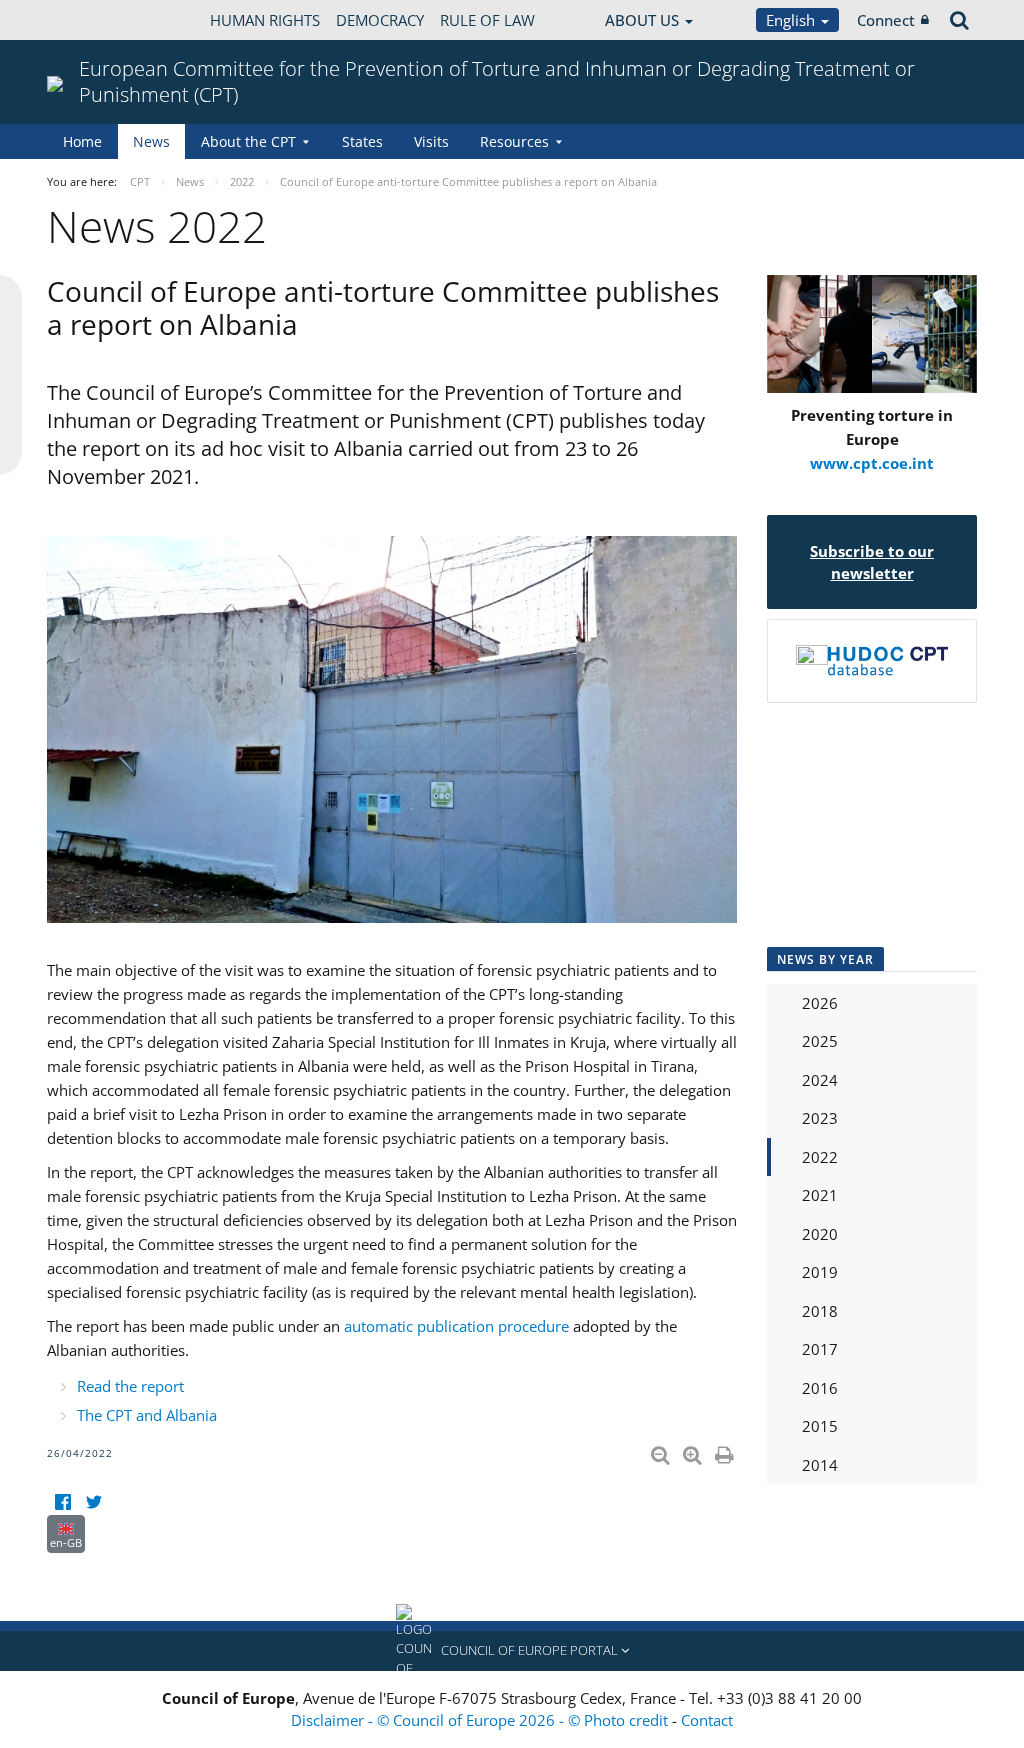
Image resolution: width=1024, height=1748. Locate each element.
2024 (820, 1080)
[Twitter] (93, 1502)
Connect (886, 20)
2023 (820, 1118)
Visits (431, 141)
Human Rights (265, 20)
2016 (820, 1388)
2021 (820, 1195)
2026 (820, 1003)
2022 (820, 1157)
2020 (820, 1234)
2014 (820, 1465)
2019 (820, 1272)
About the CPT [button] (248, 141)
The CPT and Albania (147, 1415)
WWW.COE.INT (97, 20)
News (151, 141)
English (792, 20)
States (362, 141)
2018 (820, 1311)
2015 (820, 1426)
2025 (820, 1041)
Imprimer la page (726, 1451)
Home (82, 141)
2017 (820, 1349)
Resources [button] (514, 141)
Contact (707, 1720)
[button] (512, 1651)
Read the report (130, 1386)
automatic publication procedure (456, 1326)
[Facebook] (62, 1502)
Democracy (380, 20)
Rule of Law (487, 20)
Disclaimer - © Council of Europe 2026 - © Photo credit (481, 1720)
